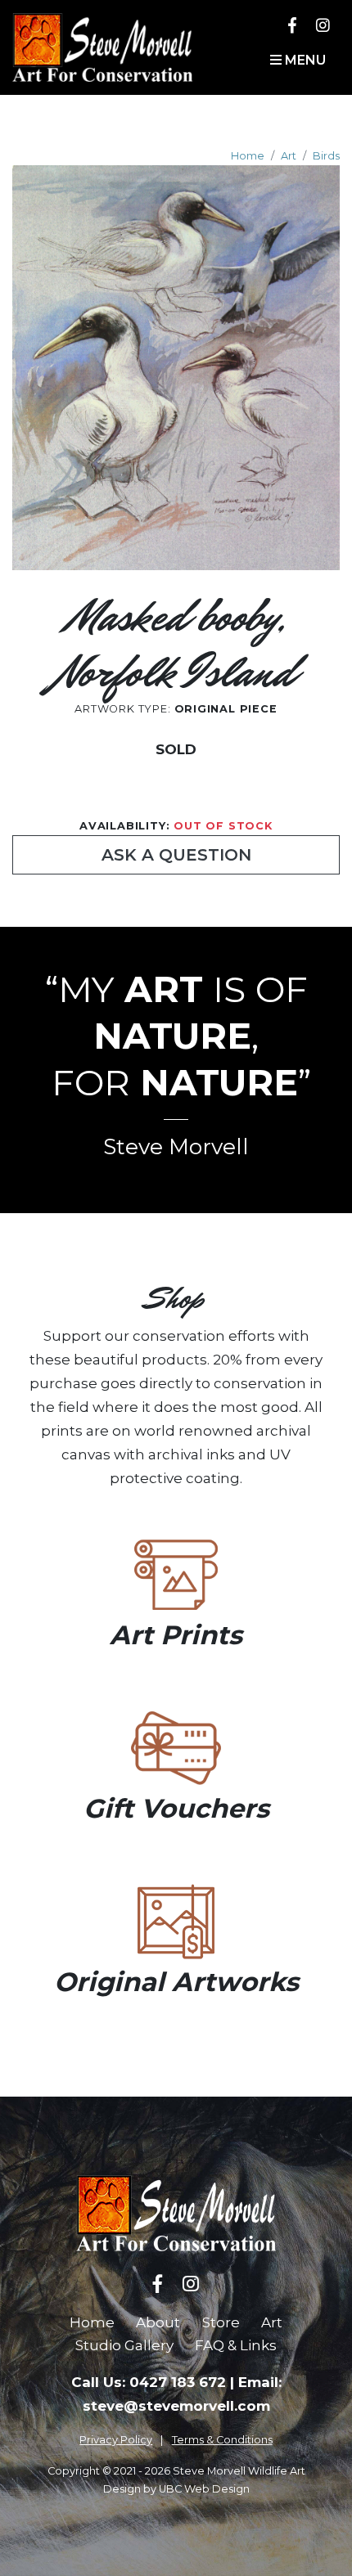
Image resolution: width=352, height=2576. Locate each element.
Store (221, 2322)
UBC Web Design (204, 2489)
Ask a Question (176, 855)
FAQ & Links (236, 2345)
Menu (304, 60)
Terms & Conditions (222, 2440)
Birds (326, 156)
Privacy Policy (116, 2440)
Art (289, 156)
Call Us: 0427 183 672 (149, 2382)
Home (248, 156)
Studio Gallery (124, 2345)
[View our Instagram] (323, 25)
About (158, 2322)
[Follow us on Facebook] (292, 25)
